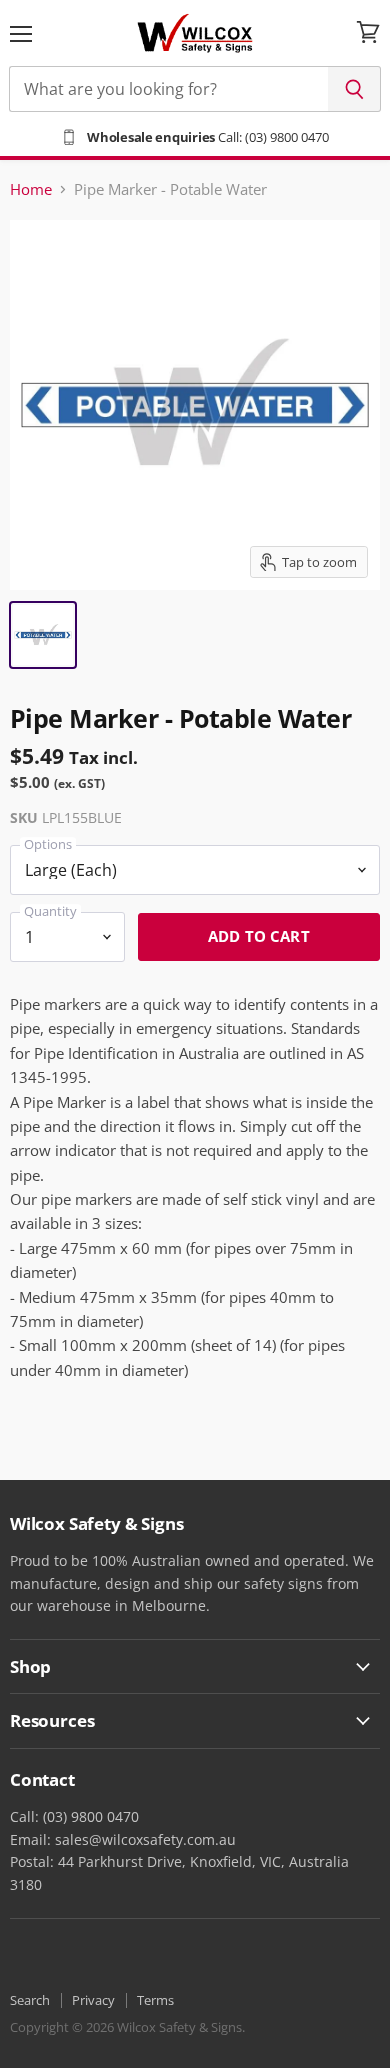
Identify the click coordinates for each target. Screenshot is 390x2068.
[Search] (354, 89)
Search (30, 2000)
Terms (155, 2000)
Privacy (93, 2000)
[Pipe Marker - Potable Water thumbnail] (43, 635)
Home (31, 189)
